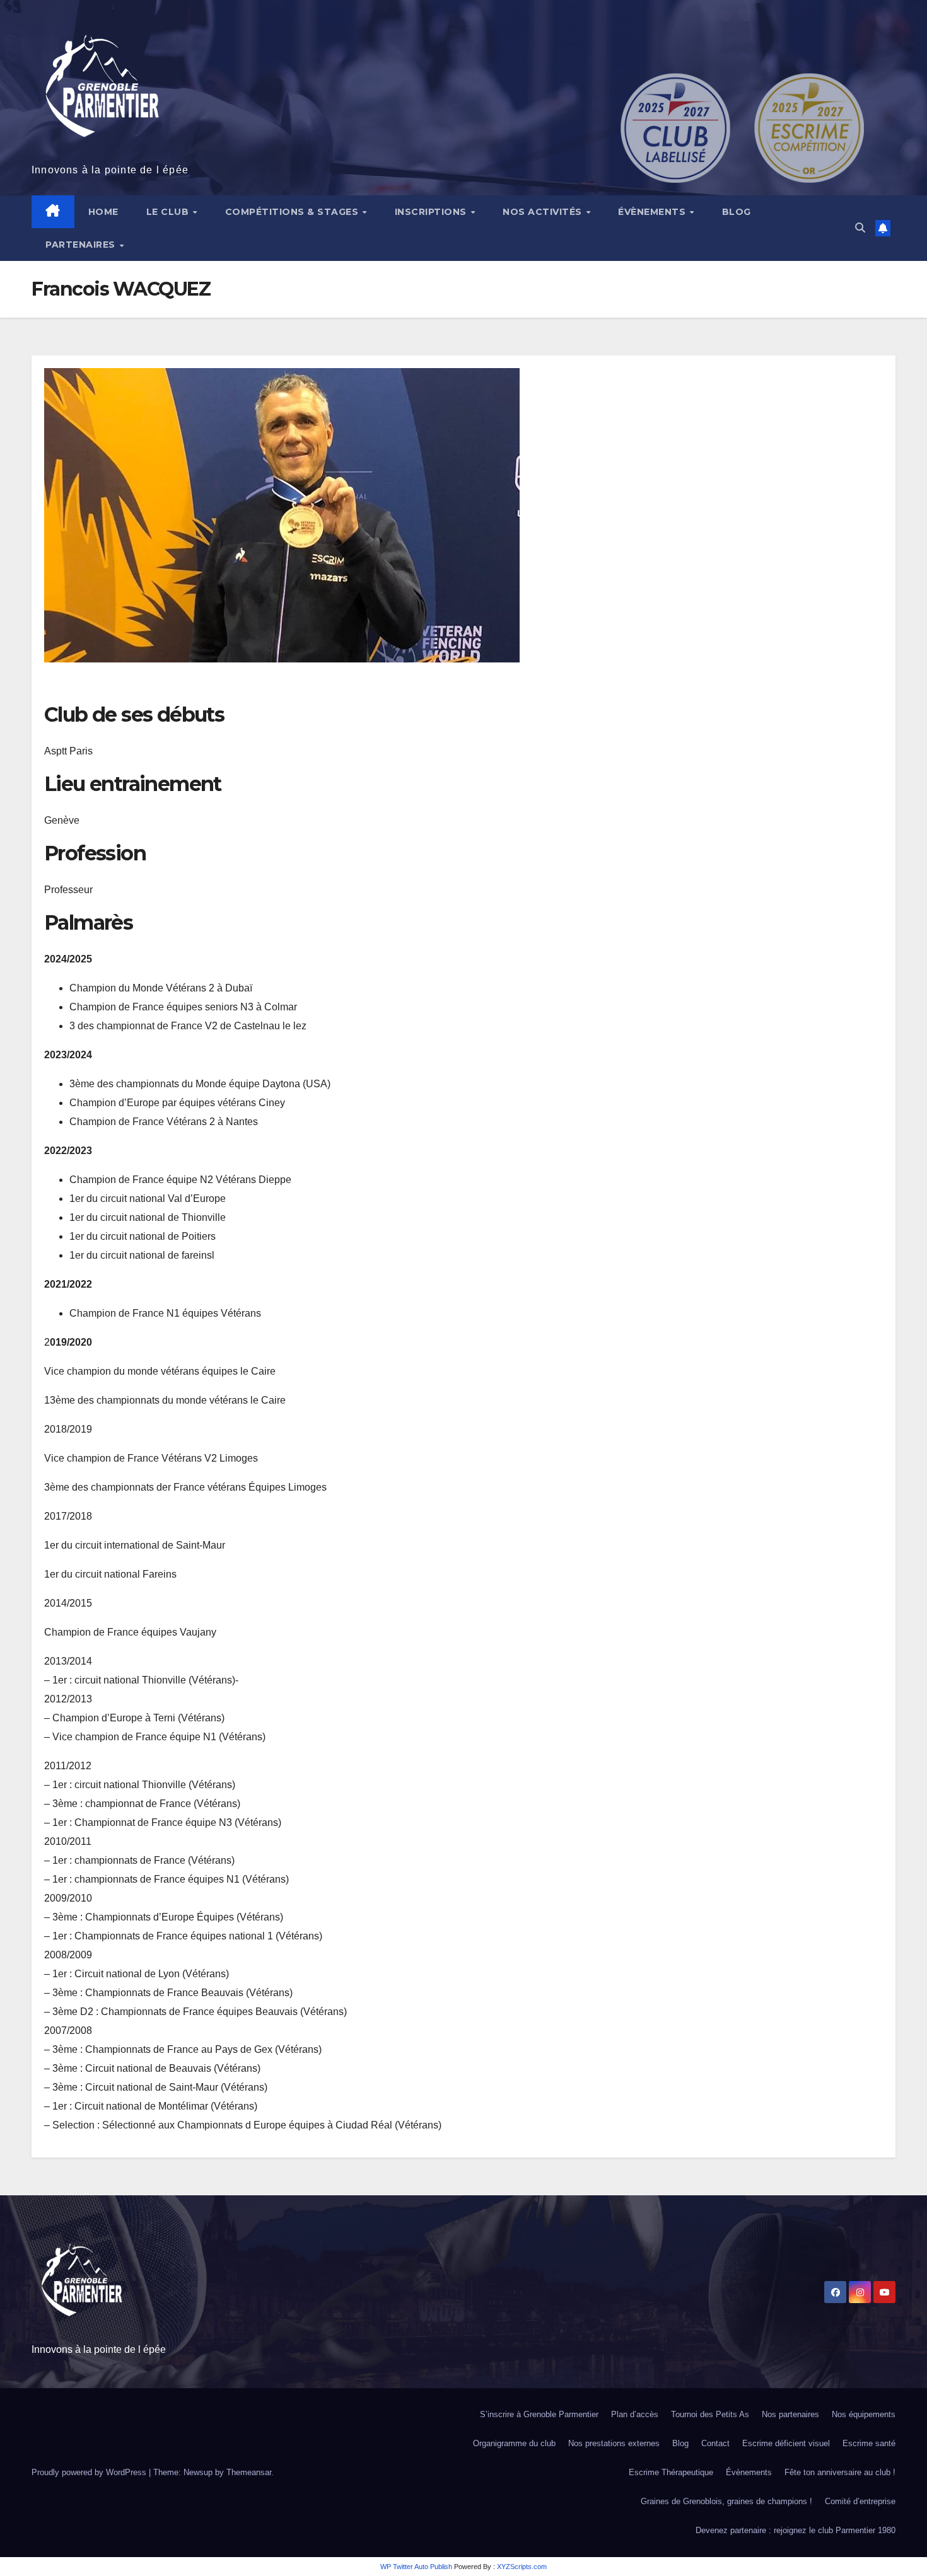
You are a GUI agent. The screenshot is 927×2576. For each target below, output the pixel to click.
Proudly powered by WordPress (90, 2472)
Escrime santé (869, 2443)
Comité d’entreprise (860, 2501)
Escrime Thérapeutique (671, 2472)
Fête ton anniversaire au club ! (840, 2472)
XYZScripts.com (522, 2567)
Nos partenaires (790, 2414)
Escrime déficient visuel (786, 2443)
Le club (169, 212)
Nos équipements (864, 2414)
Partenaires (82, 245)
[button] (860, 228)
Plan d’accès (635, 2414)
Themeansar (249, 2472)
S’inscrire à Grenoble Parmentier (539, 2414)
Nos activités (544, 212)
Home (103, 212)
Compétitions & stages (293, 212)
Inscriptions (432, 212)
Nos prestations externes (614, 2443)
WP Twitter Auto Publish (416, 2567)
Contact (715, 2443)
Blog (737, 212)
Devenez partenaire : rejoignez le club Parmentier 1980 (796, 2530)
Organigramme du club (514, 2443)
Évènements (653, 212)
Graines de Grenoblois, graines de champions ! (726, 2501)
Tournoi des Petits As (710, 2414)
